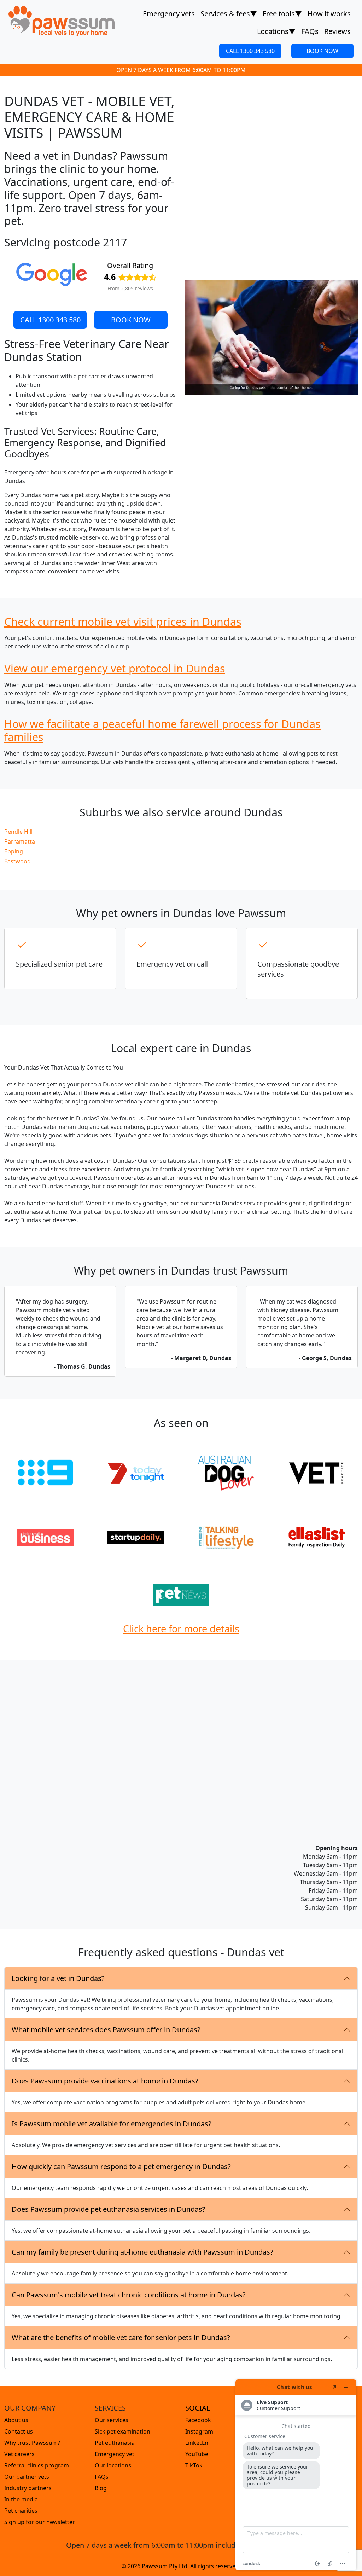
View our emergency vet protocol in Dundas (115, 668)
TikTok (194, 2465)
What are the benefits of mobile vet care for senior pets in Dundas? (121, 2338)
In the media (21, 2499)
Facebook (198, 2420)
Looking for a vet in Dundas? (58, 1978)
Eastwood (17, 861)
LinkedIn (197, 2443)
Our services (112, 2420)
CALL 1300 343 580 (250, 51)
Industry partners (28, 2488)
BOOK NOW (322, 51)
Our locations (113, 2465)
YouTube (197, 2454)
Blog (101, 2488)
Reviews (337, 31)
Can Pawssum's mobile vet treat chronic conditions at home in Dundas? (129, 2295)
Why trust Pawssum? (32, 2443)
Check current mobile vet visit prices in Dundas (123, 622)
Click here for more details (181, 1629)
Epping (14, 851)
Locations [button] (276, 31)
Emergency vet (115, 2454)
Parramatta (20, 841)
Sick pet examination (122, 2431)
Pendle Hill (18, 832)
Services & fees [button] (229, 14)
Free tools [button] (282, 14)
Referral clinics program (37, 2465)
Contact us (19, 2431)
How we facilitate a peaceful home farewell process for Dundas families (162, 730)
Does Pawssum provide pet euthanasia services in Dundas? (109, 2209)
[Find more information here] (296, 2475)
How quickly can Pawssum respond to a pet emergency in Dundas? (121, 2166)
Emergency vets (169, 14)
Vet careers (19, 2454)
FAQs (310, 31)
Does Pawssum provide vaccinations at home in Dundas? (105, 2081)
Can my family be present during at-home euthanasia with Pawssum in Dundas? (142, 2252)
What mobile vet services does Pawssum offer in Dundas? (106, 2030)
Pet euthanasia (115, 2443)
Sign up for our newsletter (40, 2522)
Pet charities (21, 2511)
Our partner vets (27, 2477)
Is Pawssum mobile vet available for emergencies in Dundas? (112, 2124)
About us (16, 2420)
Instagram (199, 2431)
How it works (329, 14)
